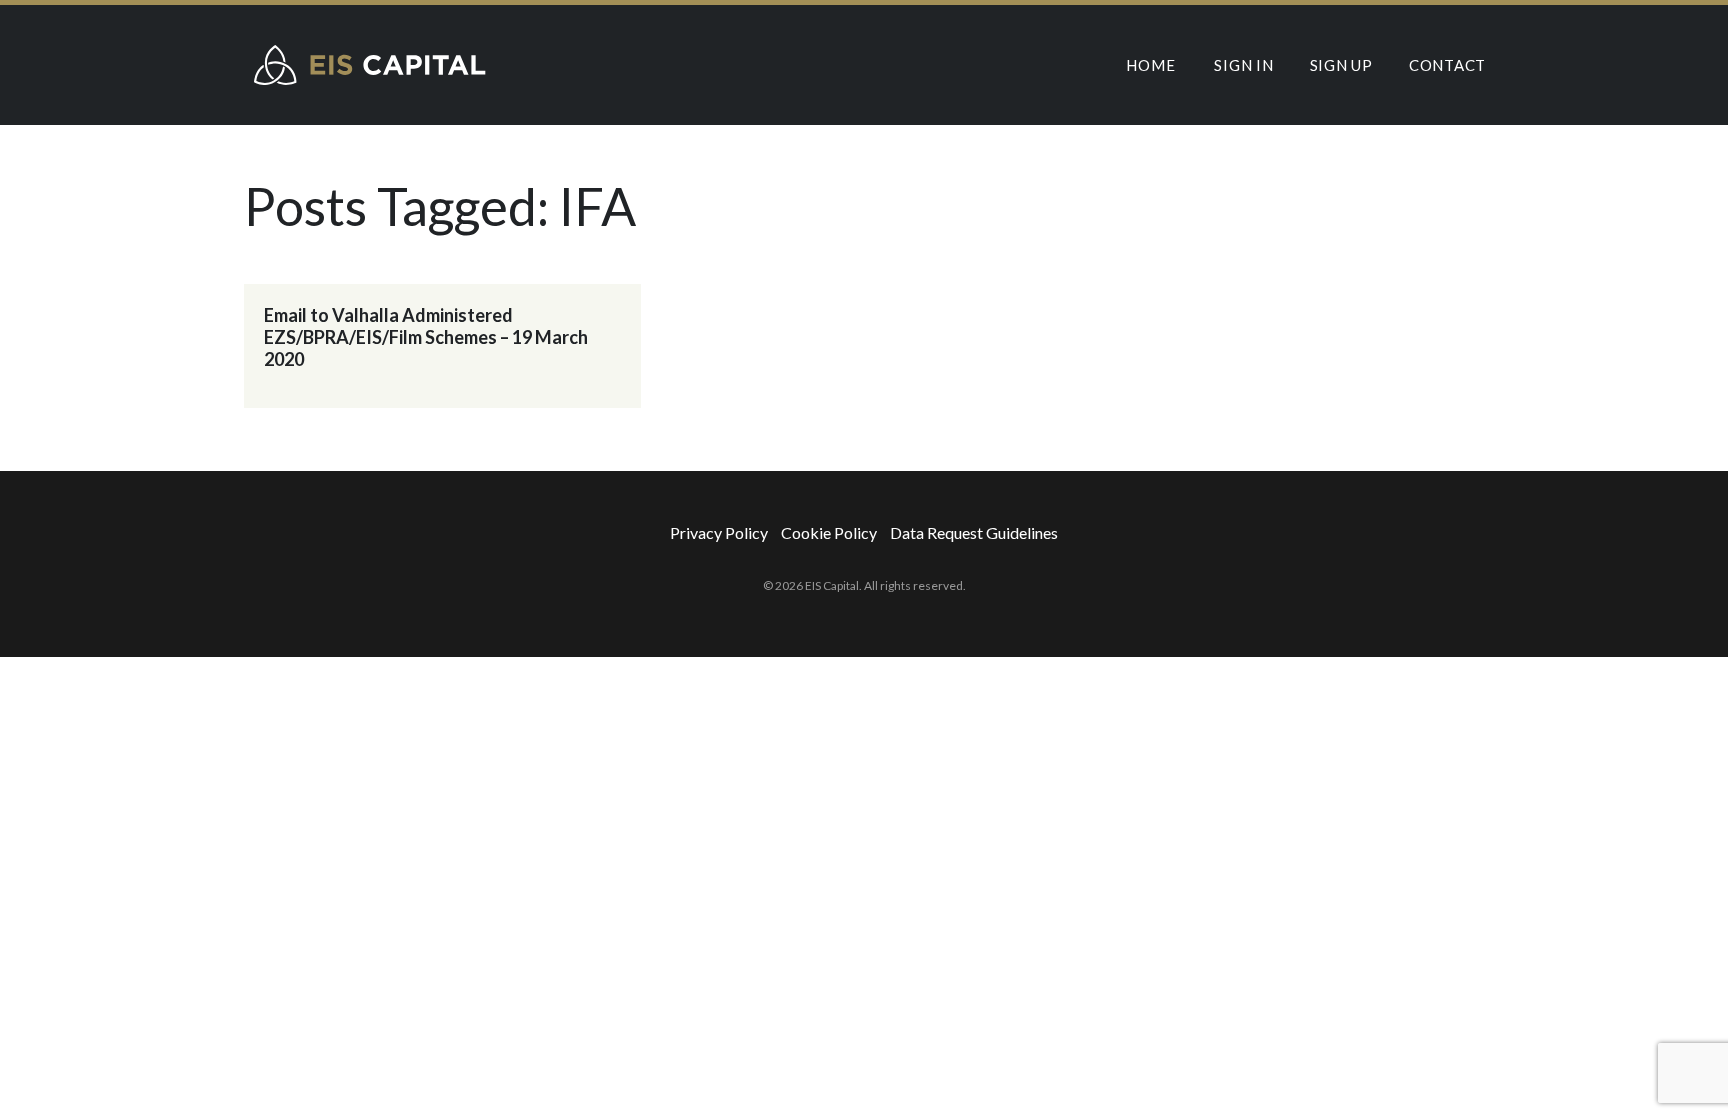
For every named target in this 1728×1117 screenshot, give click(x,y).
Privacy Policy (719, 532)
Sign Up (1341, 65)
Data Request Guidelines (974, 532)
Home (1150, 65)
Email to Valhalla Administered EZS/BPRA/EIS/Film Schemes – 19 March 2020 (426, 337)
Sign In (1243, 65)
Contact (1447, 65)
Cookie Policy (829, 532)
